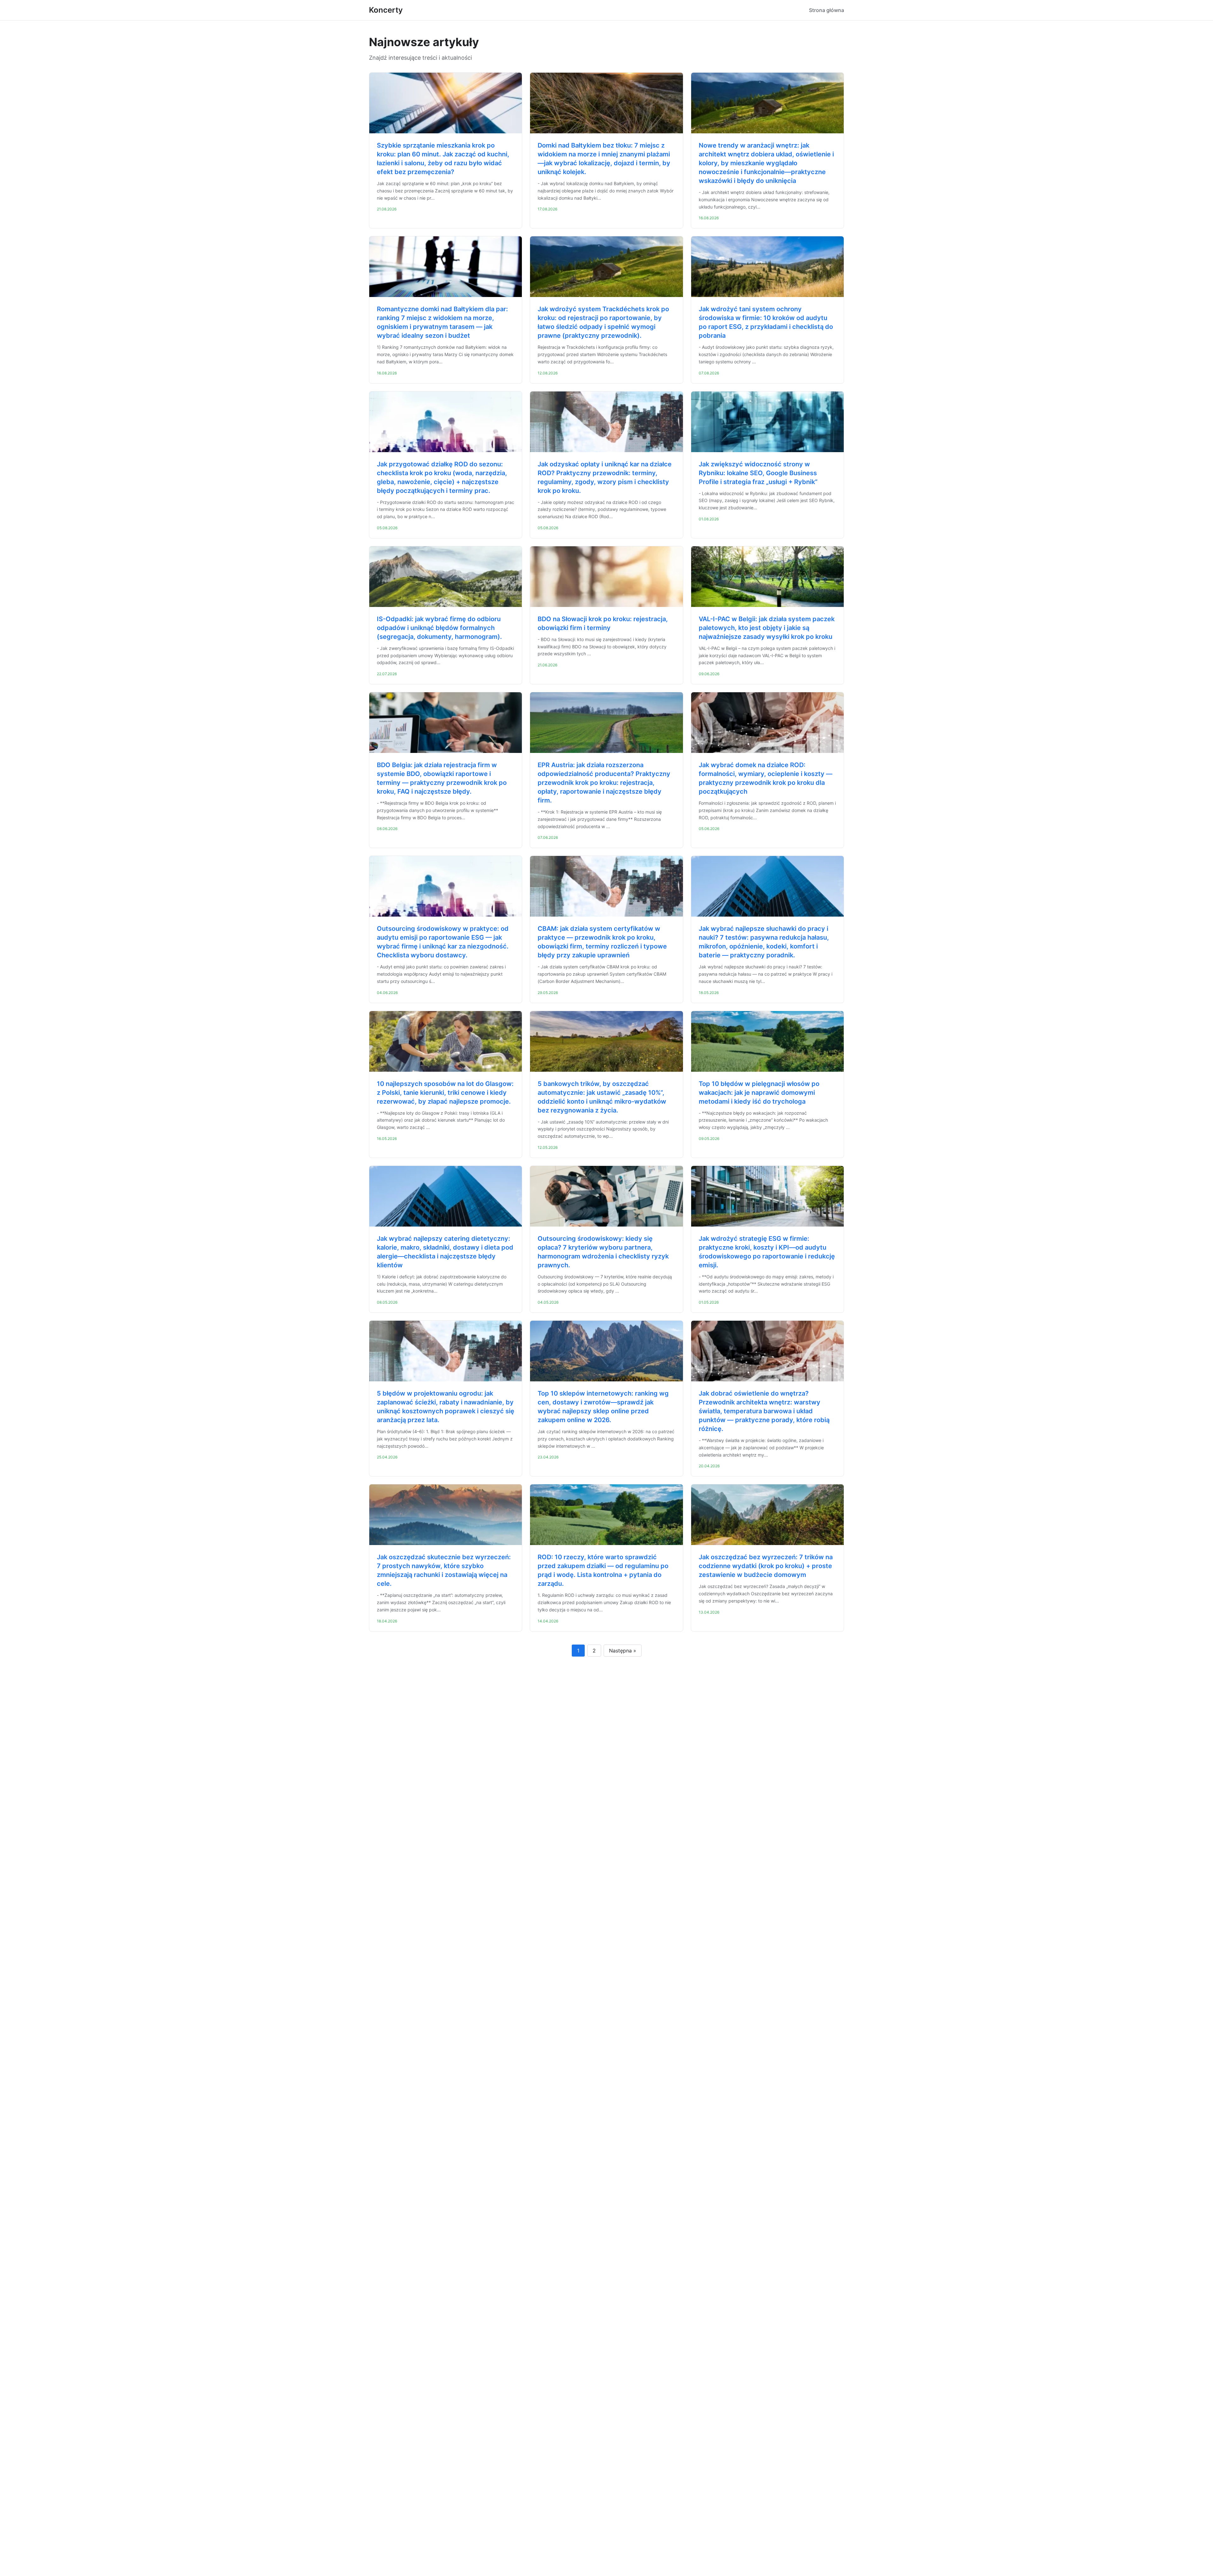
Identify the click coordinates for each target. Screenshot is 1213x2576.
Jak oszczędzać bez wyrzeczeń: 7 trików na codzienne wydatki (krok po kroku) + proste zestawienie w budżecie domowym (766, 1566)
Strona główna (827, 10)
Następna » (623, 1651)
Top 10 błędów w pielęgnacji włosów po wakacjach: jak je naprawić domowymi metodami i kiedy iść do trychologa (759, 1093)
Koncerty (386, 10)
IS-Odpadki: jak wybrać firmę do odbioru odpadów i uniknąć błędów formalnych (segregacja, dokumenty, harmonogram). (439, 628)
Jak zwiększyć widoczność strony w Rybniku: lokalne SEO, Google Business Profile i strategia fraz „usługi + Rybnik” (758, 473)
